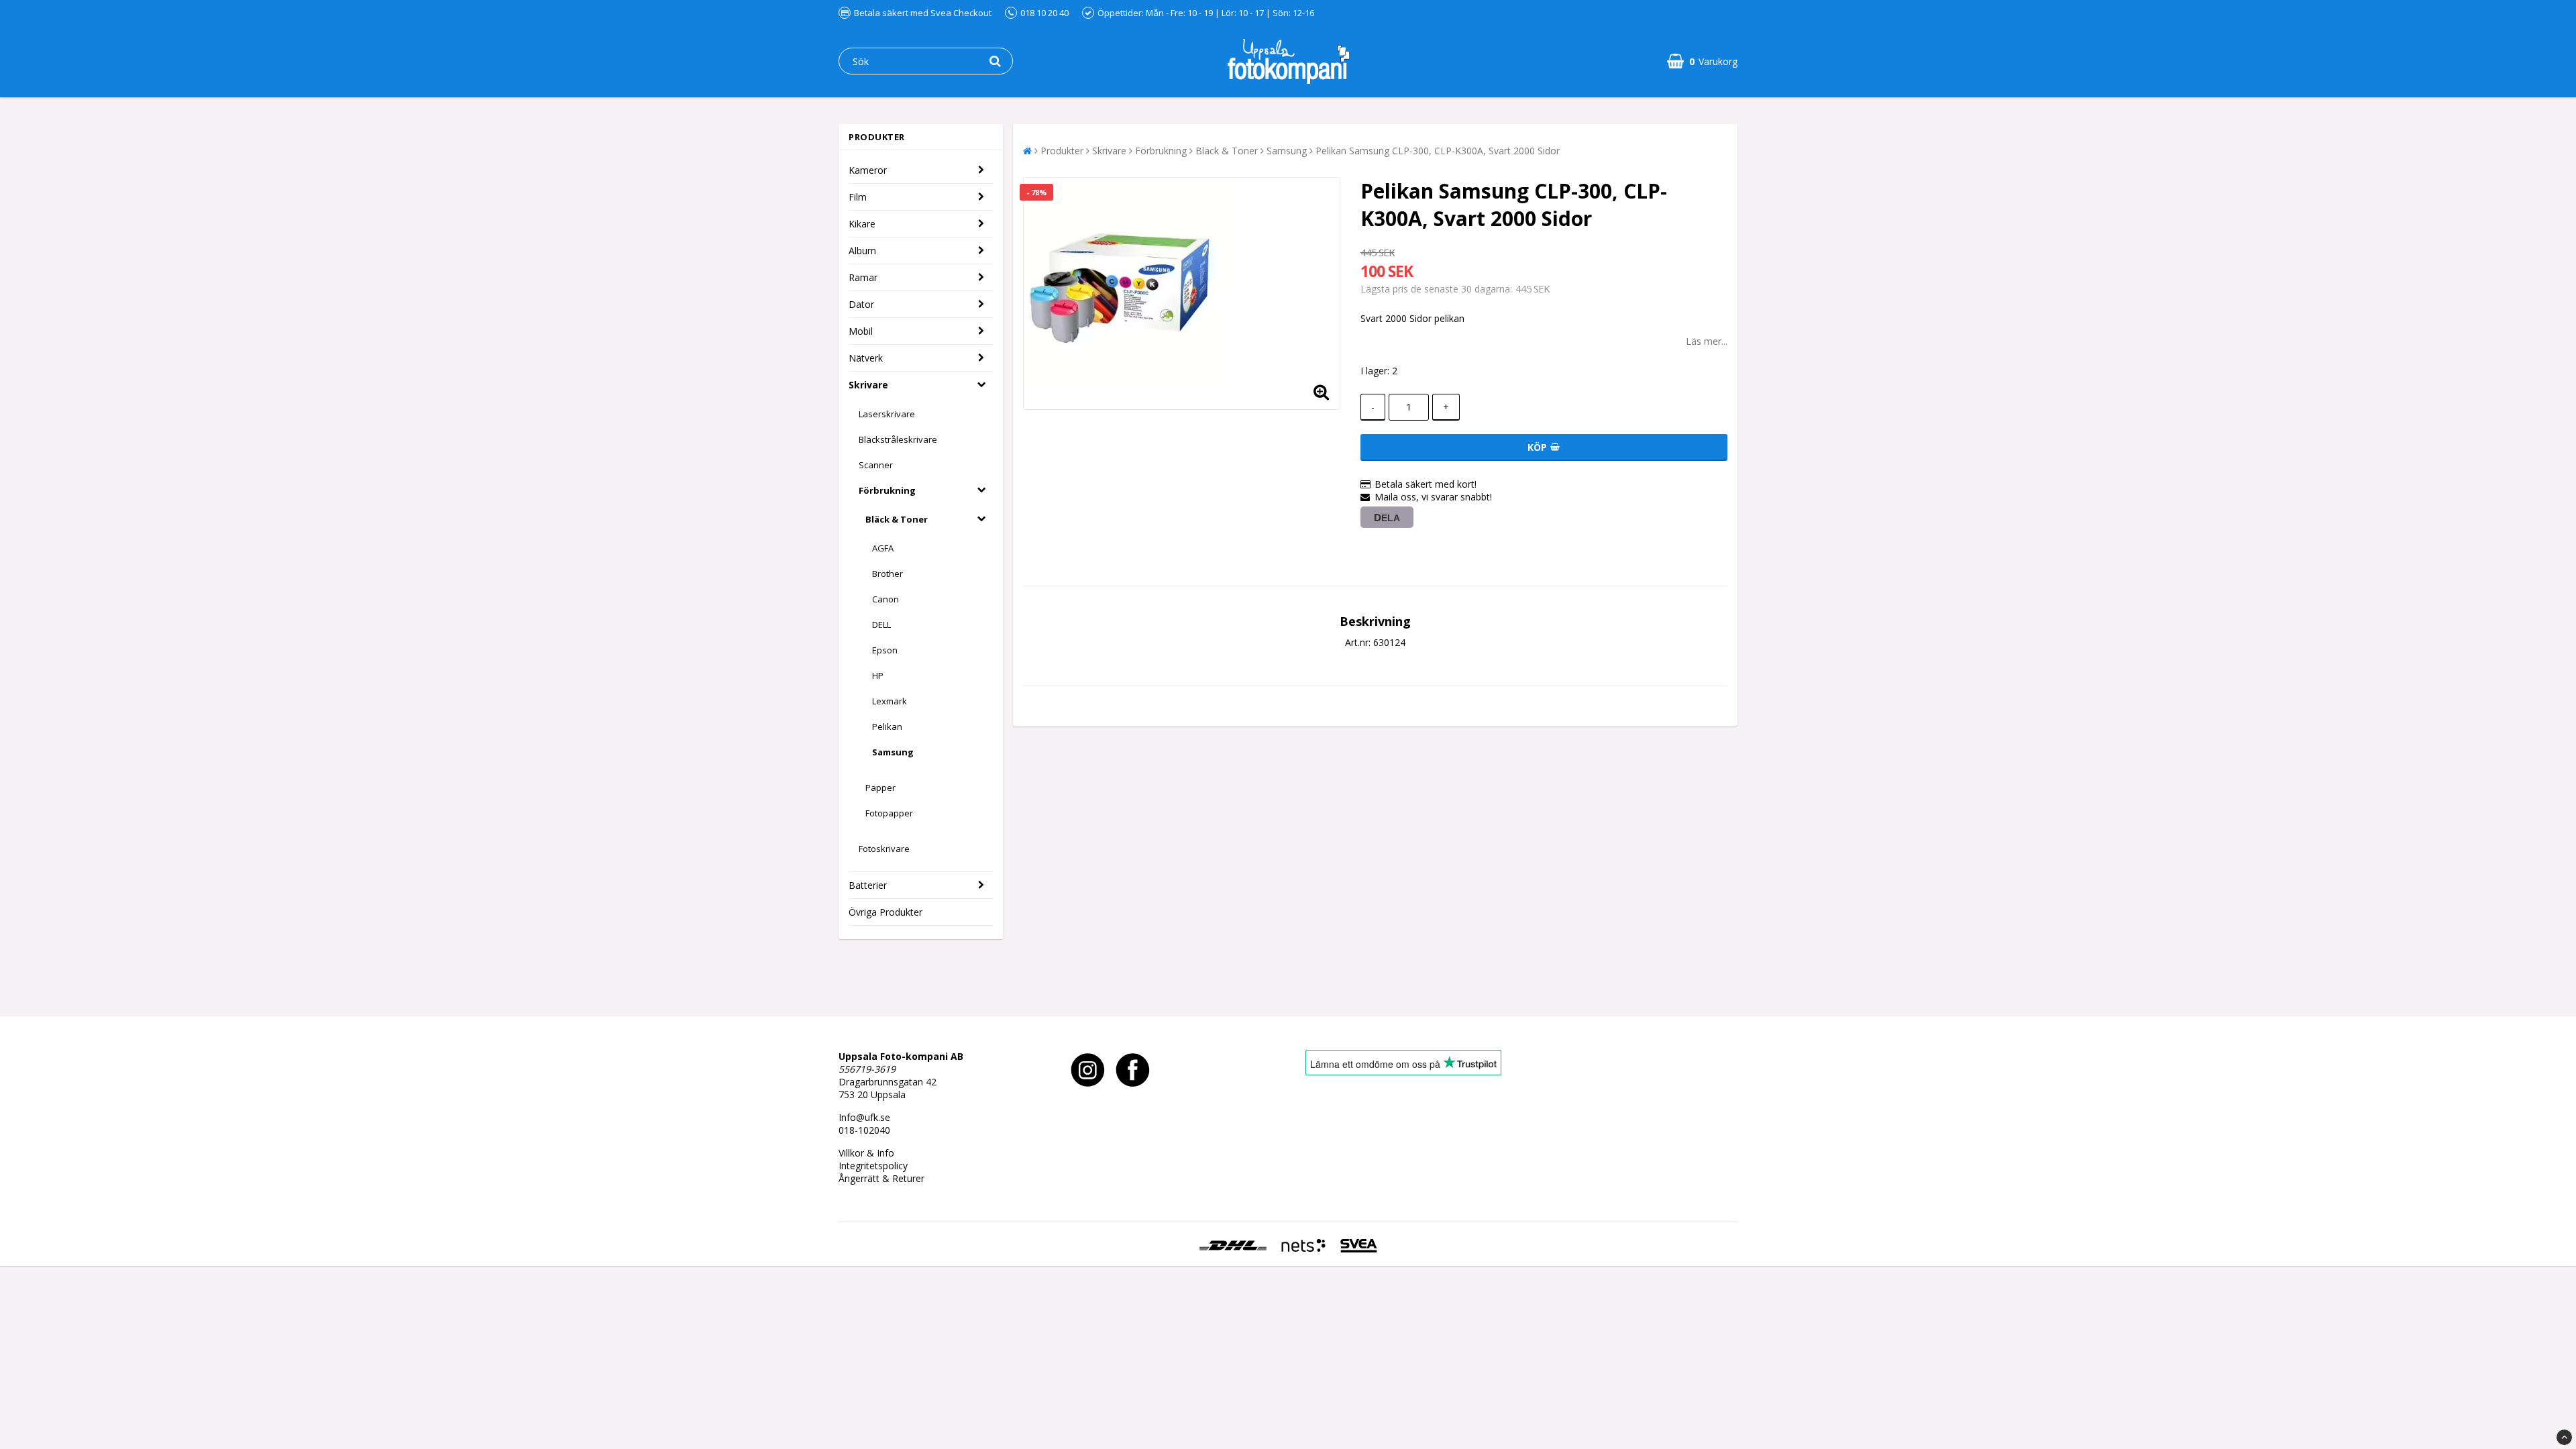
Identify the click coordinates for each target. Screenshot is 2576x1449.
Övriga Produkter (885, 912)
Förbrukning (887, 490)
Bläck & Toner (897, 519)
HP (878, 676)
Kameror (868, 170)
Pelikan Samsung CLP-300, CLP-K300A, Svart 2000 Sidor (1438, 151)
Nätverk (866, 358)
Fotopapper (889, 813)
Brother (888, 574)
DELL (881, 625)
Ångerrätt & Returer (881, 1178)
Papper (880, 788)
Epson (885, 650)
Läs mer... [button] (1707, 341)
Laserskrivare (887, 414)
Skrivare (868, 385)
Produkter (1062, 151)
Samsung (893, 752)
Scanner (876, 465)
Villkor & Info (866, 1153)
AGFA (883, 548)
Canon (885, 599)
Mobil (861, 331)
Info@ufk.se (864, 1117)
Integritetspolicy (873, 1166)
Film (858, 197)
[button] (1702, 61)
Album (862, 251)
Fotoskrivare (884, 849)
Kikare (862, 224)
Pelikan (887, 727)
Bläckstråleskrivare (898, 439)
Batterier (868, 885)
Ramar (863, 277)
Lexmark (890, 701)
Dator (861, 304)
